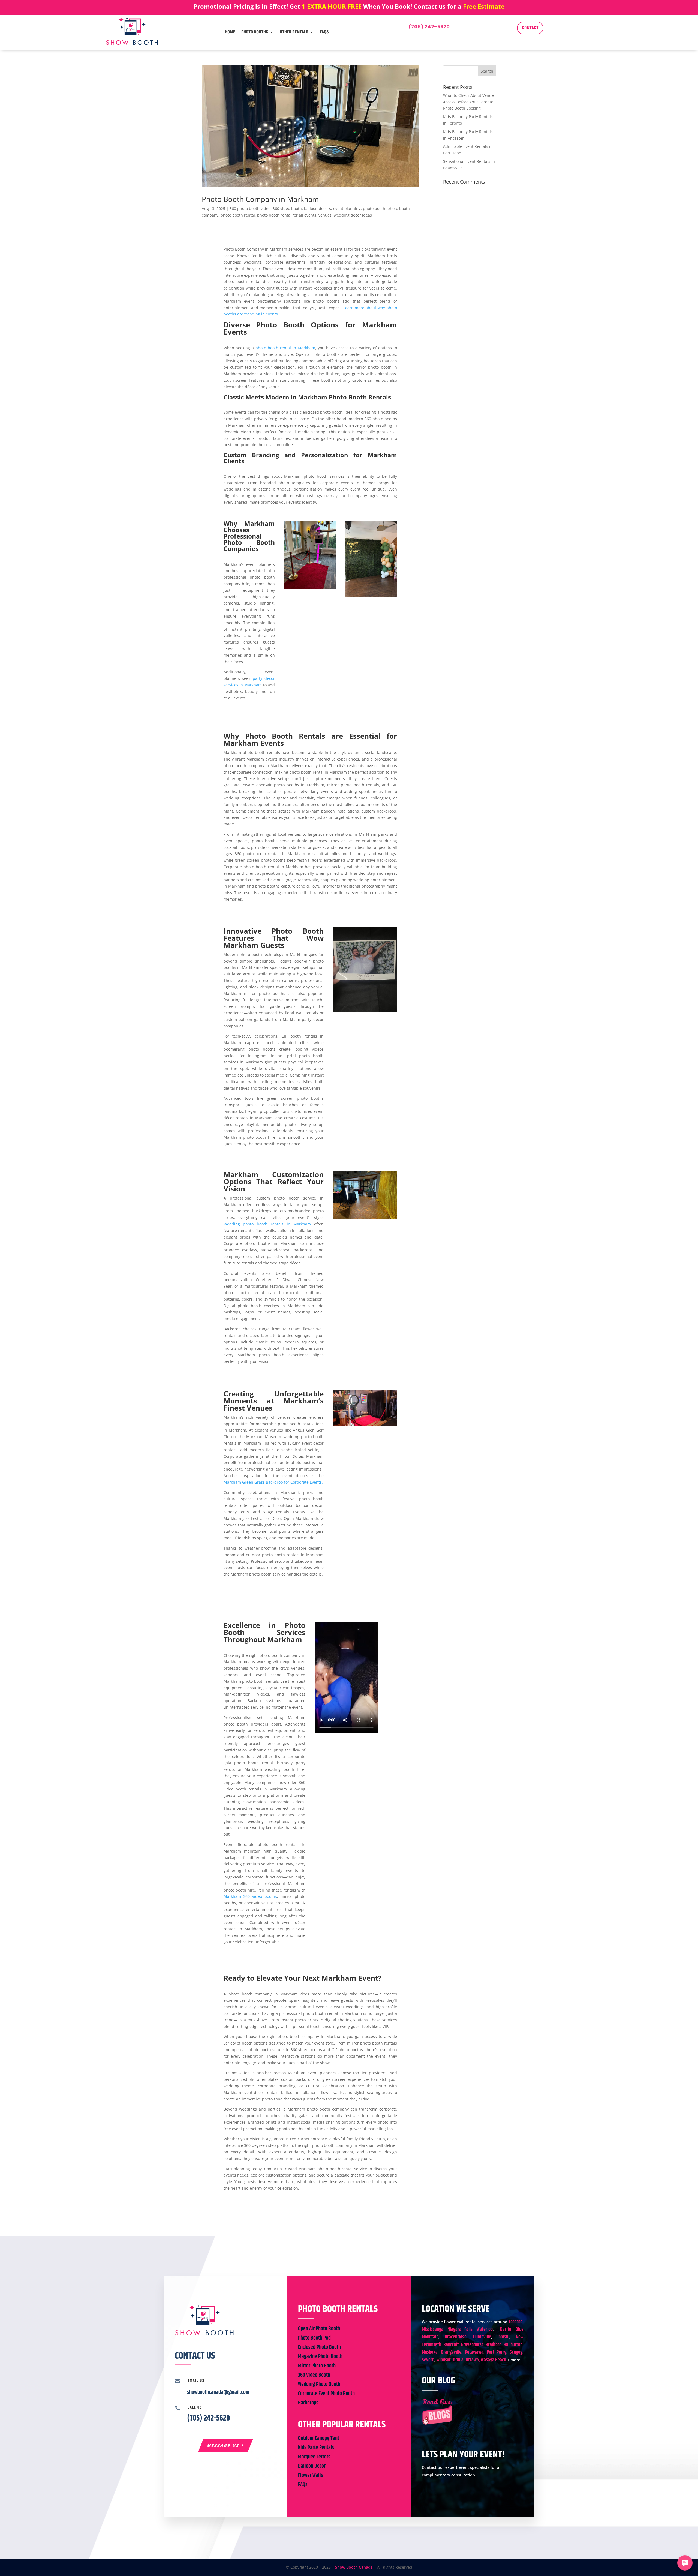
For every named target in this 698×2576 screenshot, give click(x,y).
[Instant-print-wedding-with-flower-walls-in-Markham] (365, 1012)
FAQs (324, 32)
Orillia (458, 2360)
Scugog (516, 2352)
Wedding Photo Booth (319, 2384)
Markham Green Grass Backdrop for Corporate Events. (273, 1482)
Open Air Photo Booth (319, 2329)
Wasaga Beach (493, 2360)
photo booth (374, 208)
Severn (428, 2360)
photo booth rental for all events (287, 215)
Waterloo (485, 2329)
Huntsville (482, 2337)
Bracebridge (456, 2337)
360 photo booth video (250, 208)
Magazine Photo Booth (320, 2357)
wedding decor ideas (353, 215)
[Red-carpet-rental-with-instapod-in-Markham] (310, 589)
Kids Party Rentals (316, 2448)
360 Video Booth (314, 2375)
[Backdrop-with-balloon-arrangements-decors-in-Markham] (371, 596)
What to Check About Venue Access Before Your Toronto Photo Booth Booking (468, 102)
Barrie (506, 2329)
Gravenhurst (472, 2345)
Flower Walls (311, 2476)
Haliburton (513, 2345)
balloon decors (318, 208)
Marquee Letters (314, 2457)
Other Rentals (294, 32)
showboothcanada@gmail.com (218, 2392)
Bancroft (451, 2345)
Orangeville (451, 2352)
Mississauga (433, 2329)
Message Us (223, 2446)
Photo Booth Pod (314, 2338)
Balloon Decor (312, 2466)
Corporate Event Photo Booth (326, 2394)
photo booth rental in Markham (285, 348)
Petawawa (474, 2352)
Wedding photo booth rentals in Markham (267, 1224)
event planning (347, 208)
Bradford (494, 2345)
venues (325, 215)
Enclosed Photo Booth (319, 2347)
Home (230, 32)
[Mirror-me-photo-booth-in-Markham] (365, 1218)
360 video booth (287, 208)
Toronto (515, 2322)
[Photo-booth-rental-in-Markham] (365, 1426)
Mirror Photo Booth (317, 2366)
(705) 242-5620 (429, 27)
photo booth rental (238, 215)
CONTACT (530, 28)
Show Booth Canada (354, 2567)
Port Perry (496, 2352)
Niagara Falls (460, 2329)
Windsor (444, 2360)
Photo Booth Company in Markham (260, 199)
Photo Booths (255, 32)
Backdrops (308, 2403)
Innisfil (503, 2337)
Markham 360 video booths (250, 1896)
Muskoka (430, 2352)
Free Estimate (484, 6)
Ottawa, (473, 2360)
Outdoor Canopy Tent (319, 2438)
